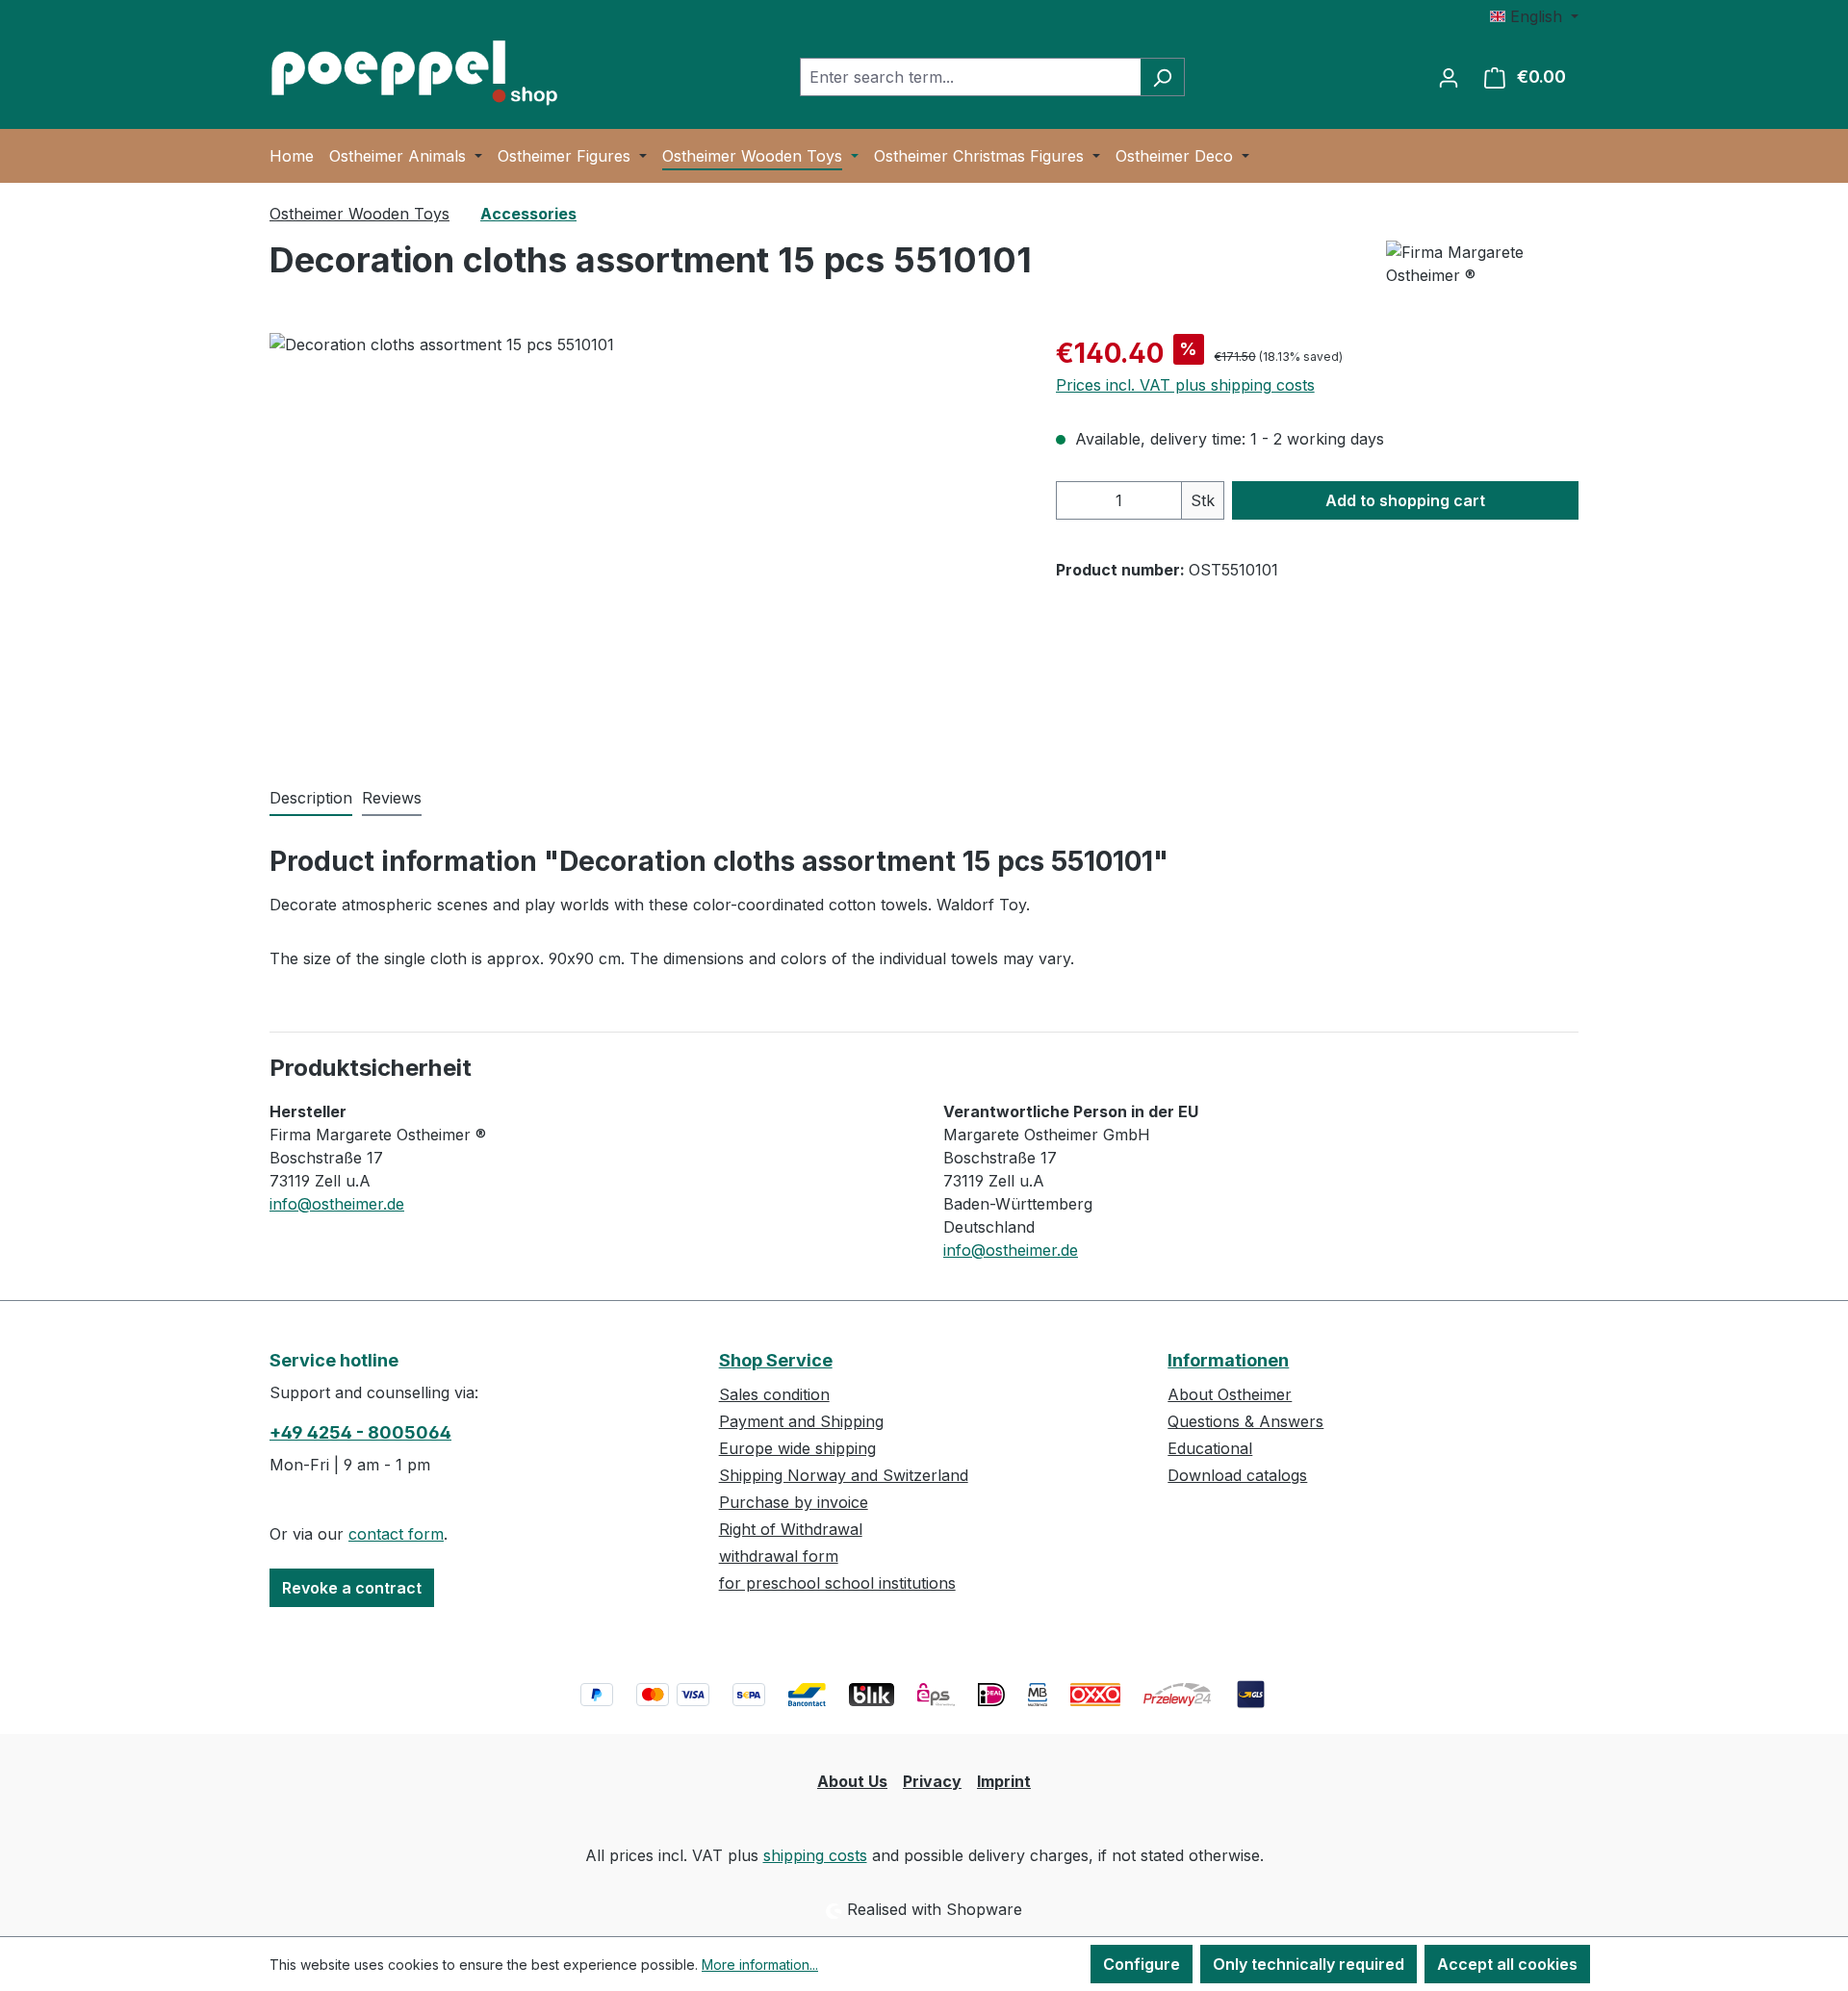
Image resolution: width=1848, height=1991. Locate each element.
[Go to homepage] (414, 73)
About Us (852, 1781)
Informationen (1228, 1360)
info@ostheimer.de (337, 1204)
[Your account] (1449, 77)
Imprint (1004, 1781)
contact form (396, 1534)
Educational (1210, 1448)
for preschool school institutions (837, 1583)
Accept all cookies (1507, 1964)
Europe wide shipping (797, 1448)
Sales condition (774, 1394)
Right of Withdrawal (791, 1529)
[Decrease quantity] (1076, 500)
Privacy (932, 1781)
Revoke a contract (352, 1588)
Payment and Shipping (801, 1421)
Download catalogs (1237, 1475)
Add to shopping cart (1405, 500)
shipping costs (815, 1855)
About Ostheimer (1230, 1394)
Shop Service (776, 1360)
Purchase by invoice (794, 1502)
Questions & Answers (1245, 1421)
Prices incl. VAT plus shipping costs (1185, 385)
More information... (760, 1965)
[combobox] (970, 77)
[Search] (1162, 77)
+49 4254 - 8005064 (360, 1432)
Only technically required (1309, 1964)
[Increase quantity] (1163, 500)
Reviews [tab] (392, 798)
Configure (1142, 1964)
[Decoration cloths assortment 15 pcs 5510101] (643, 540)
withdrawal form (779, 1556)
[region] (643, 540)
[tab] (311, 799)
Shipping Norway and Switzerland (844, 1475)
